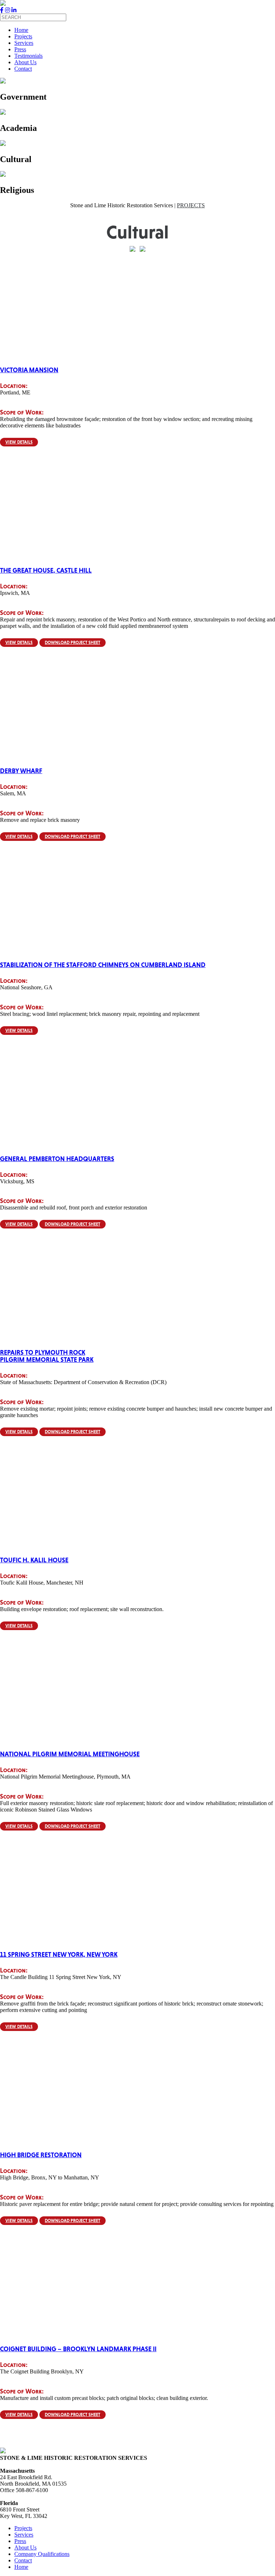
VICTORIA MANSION (29, 370)
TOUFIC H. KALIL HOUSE (34, 1560)
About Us (25, 62)
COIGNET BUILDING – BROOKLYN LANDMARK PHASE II (78, 2349)
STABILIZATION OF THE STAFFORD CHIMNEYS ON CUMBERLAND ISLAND (103, 965)
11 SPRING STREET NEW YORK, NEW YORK (59, 1955)
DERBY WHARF (21, 771)
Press (20, 49)
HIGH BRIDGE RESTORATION (41, 2155)
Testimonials (28, 56)
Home (21, 30)
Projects (23, 36)
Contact (23, 69)
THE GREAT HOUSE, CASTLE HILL (46, 570)
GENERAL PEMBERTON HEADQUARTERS (57, 1159)
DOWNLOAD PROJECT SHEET (73, 643)
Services (24, 43)
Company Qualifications (42, 2554)
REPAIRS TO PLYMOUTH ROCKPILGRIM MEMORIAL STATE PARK (47, 1356)
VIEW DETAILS (19, 442)
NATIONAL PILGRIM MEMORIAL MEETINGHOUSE (70, 1754)
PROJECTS (191, 205)
